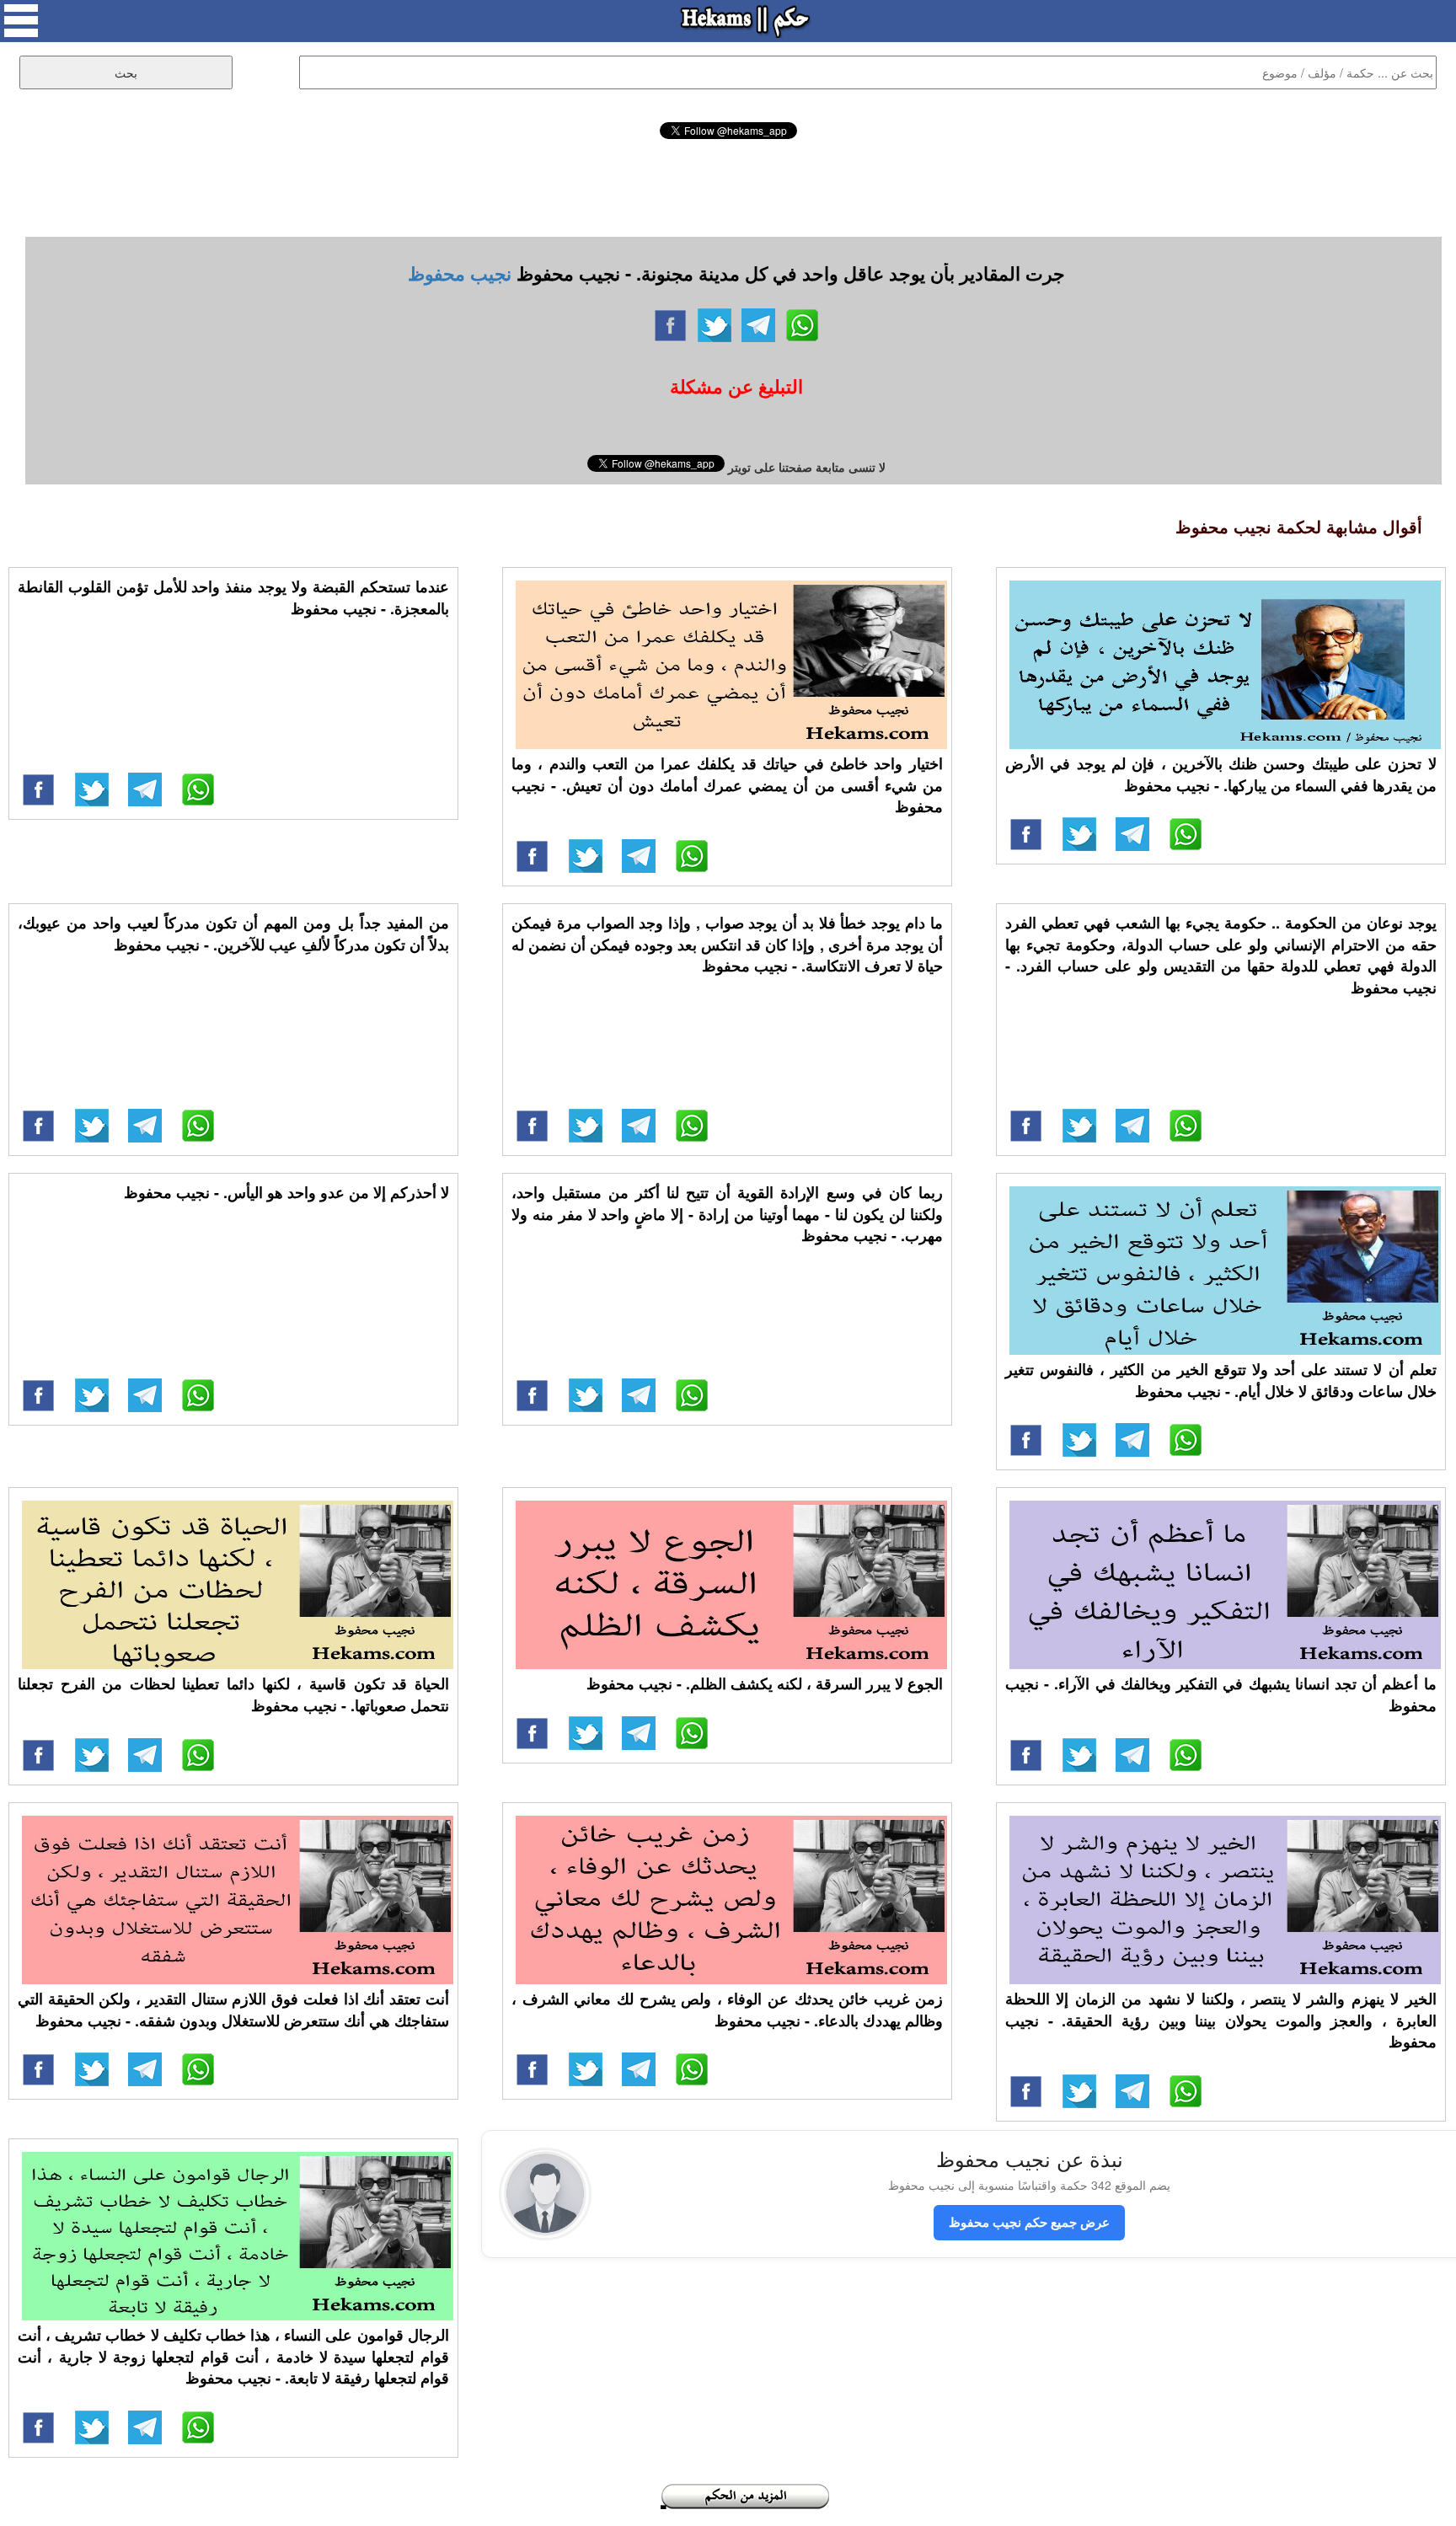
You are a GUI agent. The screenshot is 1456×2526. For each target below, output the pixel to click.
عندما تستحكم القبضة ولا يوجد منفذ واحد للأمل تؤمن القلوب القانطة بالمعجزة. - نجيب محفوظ (233, 597)
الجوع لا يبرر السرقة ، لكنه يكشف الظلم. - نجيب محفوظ (765, 1683)
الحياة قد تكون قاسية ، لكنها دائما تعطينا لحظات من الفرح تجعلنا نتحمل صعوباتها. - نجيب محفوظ (233, 1694)
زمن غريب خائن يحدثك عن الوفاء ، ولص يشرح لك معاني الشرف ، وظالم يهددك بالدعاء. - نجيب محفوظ (727, 2010)
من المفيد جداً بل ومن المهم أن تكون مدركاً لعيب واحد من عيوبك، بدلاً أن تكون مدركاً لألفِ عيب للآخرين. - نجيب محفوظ (233, 934)
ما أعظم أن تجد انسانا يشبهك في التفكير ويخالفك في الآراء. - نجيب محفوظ (1221, 1694)
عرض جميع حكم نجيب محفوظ (1029, 2222)
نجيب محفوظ (460, 273)
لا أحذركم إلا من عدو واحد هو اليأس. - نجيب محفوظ (286, 1192)
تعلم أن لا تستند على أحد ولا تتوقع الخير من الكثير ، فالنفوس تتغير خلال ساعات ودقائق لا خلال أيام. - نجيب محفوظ (1221, 1380)
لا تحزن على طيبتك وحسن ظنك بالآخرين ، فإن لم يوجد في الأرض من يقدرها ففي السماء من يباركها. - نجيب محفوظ (1221, 774)
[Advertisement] (728, 185)
